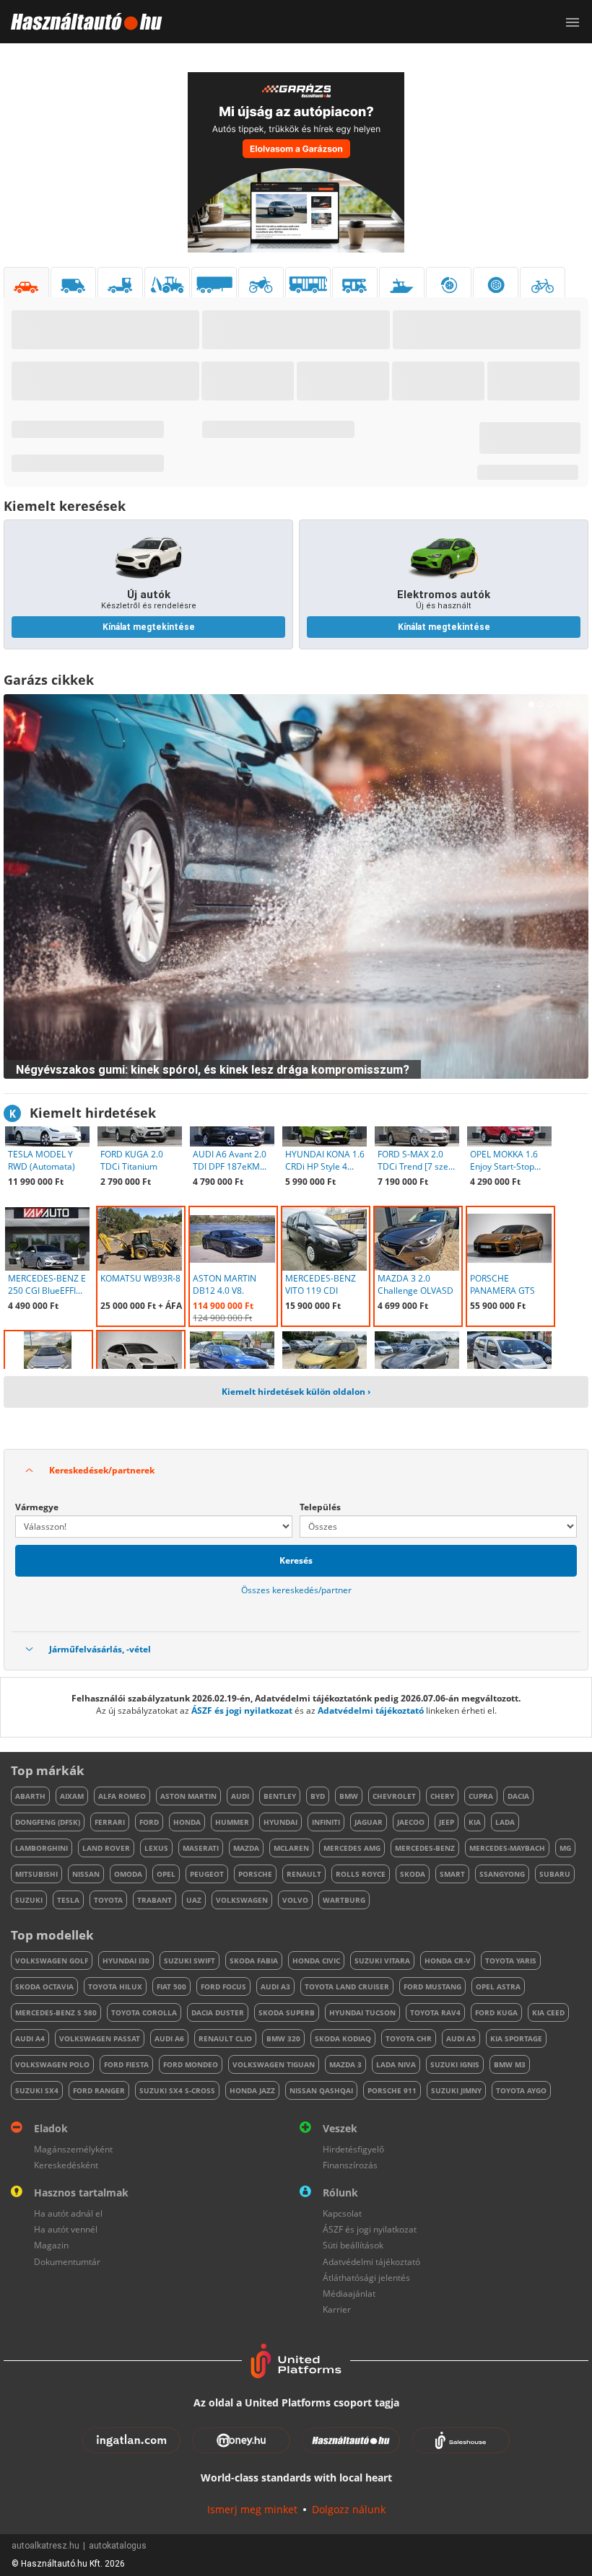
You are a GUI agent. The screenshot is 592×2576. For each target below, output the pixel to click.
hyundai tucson (362, 2012)
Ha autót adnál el (68, 2213)
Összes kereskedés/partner (296, 1590)
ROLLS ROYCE (361, 1874)
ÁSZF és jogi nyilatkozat (242, 1710)
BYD (318, 1796)
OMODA (128, 1874)
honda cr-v (448, 1961)
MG (565, 1848)
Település (320, 1507)
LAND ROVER (106, 1848)
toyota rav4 (435, 2012)
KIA (475, 1822)
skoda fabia (254, 1961)
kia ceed (548, 2012)
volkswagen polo (52, 2064)
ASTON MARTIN (188, 1796)
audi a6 (169, 2038)
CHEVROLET (394, 1796)
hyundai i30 (126, 1961)
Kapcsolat (342, 2213)
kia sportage (516, 2038)
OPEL (166, 1874)
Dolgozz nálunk (349, 2509)
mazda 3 (345, 2064)
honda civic (316, 1961)
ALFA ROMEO (122, 1796)
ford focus (223, 1986)
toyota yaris (511, 1961)
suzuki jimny (456, 2090)
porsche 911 (392, 2090)
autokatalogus (118, 2546)
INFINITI (326, 1822)
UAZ (194, 1900)
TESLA (68, 1900)
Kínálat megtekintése (149, 627)
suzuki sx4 (37, 2090)
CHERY (442, 1796)
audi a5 (461, 2038)
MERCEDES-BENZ (425, 1848)
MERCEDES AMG (352, 1848)
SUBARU (555, 1874)
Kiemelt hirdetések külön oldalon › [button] (296, 1392)
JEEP (447, 1822)
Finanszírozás (350, 2165)
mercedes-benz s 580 (56, 2012)
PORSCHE (255, 1874)
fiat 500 (171, 1986)
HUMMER (232, 1822)
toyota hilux (115, 1986)
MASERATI (201, 1848)
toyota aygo (521, 2090)
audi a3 (275, 1986)
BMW (349, 1796)
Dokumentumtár (67, 2262)
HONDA (187, 1822)
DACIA (518, 1796)
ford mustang (432, 1986)
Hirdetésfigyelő (353, 2149)
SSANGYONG (502, 1874)
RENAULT (304, 1874)
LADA (505, 1822)
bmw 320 (283, 2038)
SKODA (413, 1874)
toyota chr (409, 2038)
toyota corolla (144, 2012)
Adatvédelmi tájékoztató (371, 1710)
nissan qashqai (321, 2090)
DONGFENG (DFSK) (48, 1822)
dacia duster (218, 2012)
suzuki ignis (455, 2064)
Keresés (296, 1560)
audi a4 (30, 2038)
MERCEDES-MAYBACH (507, 1848)
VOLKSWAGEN (242, 1900)
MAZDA (246, 1848)
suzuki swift (190, 1961)
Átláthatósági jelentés (366, 2278)
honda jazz (252, 2090)
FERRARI (110, 1822)
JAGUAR (369, 1822)
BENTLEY (280, 1796)
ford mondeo (191, 2064)
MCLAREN (291, 1848)
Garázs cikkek (49, 680)
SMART (452, 1874)
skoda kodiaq (343, 2038)
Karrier (337, 2309)
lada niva (396, 2064)
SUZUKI (29, 1900)
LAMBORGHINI (42, 1848)
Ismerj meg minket (252, 2509)
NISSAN (86, 1874)
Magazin (51, 2245)
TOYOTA (108, 1900)
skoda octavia (44, 1986)
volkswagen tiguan (274, 2064)
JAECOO (411, 1822)
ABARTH (30, 1796)
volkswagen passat (100, 2038)
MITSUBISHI (36, 1874)
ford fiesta (126, 2064)
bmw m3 (510, 2064)
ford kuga (496, 2012)
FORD (149, 1822)
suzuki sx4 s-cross (177, 2090)
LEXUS (156, 1848)
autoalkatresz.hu (45, 2546)
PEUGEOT (207, 1874)
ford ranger (99, 2090)
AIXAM (72, 1796)
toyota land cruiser (347, 1986)
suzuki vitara (382, 1961)
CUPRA (481, 1796)
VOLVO (295, 1900)
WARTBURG (344, 1900)
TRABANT (154, 1900)
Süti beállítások (353, 2245)
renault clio (225, 2038)
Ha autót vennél (66, 2229)
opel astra (498, 1986)
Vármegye (37, 1507)
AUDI (240, 1796)
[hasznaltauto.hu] (81, 22)
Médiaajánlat (349, 2294)
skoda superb (287, 2012)
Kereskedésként (66, 2165)
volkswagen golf (52, 1961)
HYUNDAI (280, 1822)
